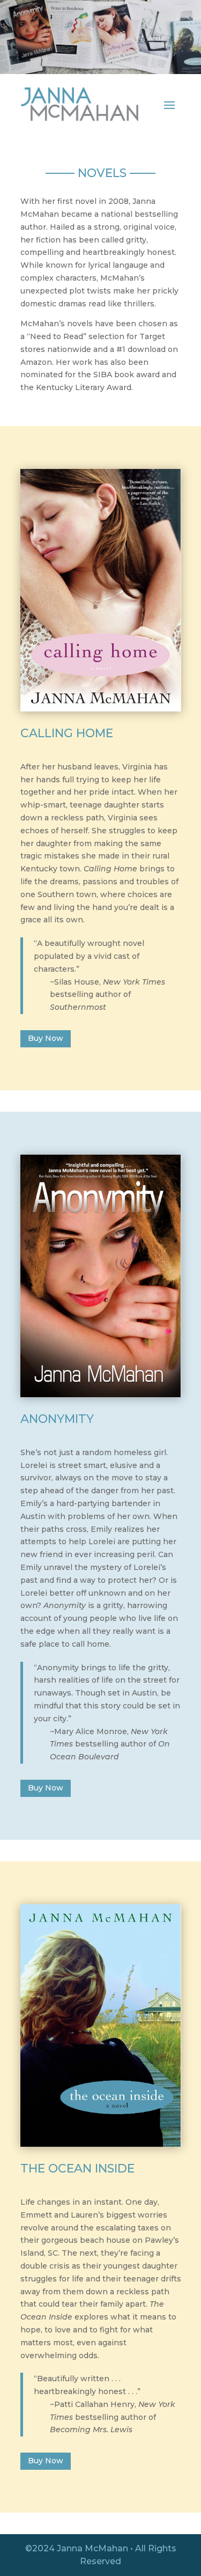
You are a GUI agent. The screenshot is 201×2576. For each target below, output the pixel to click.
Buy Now (46, 1038)
